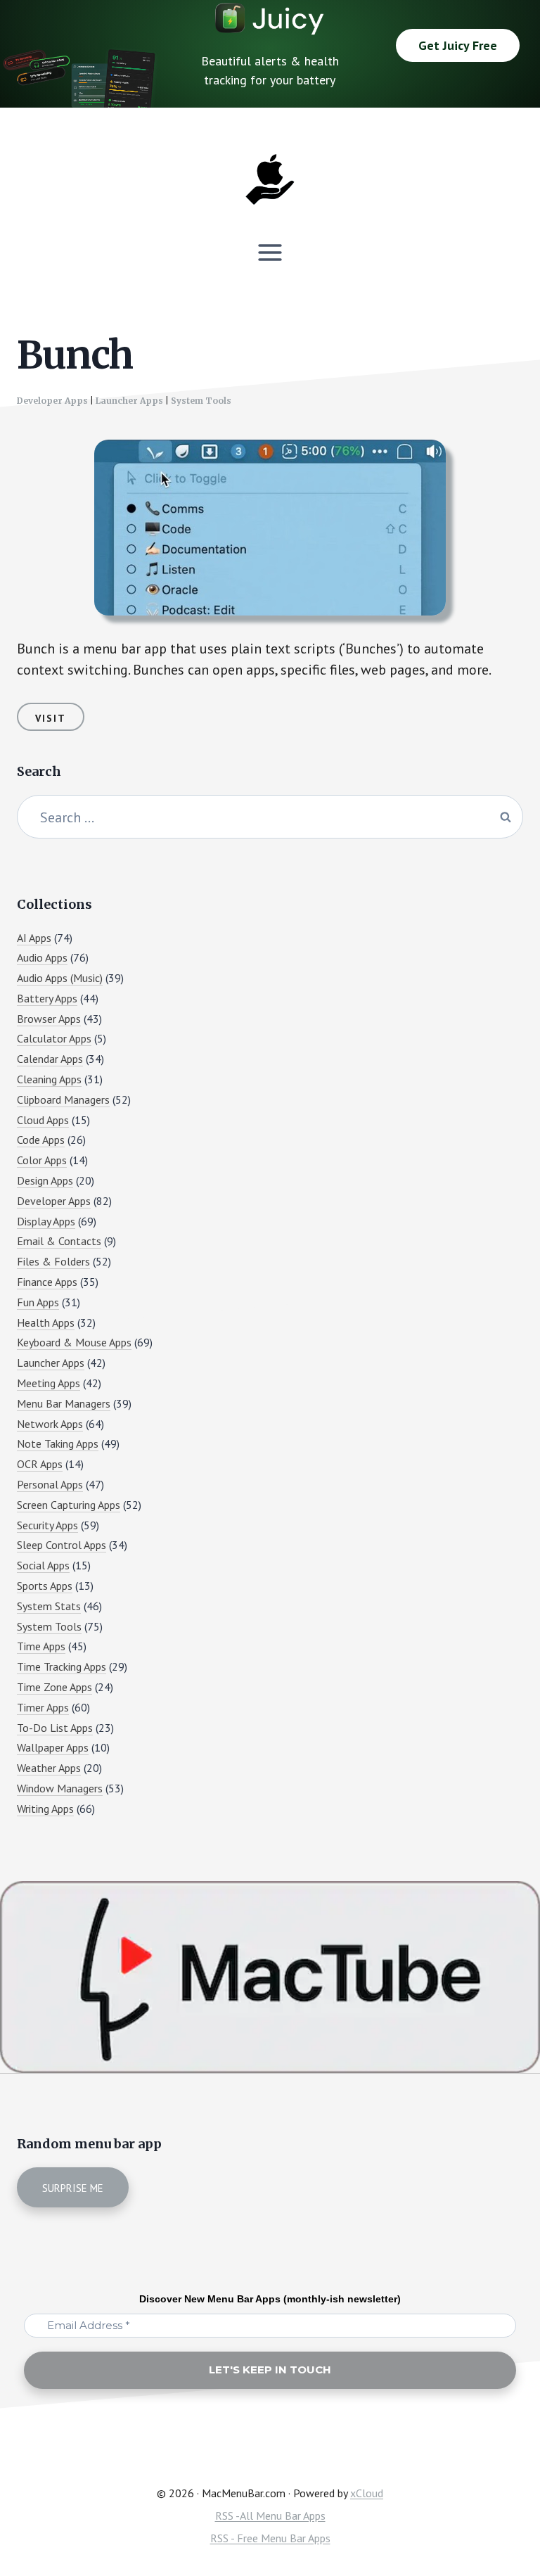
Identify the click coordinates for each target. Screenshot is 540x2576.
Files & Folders (53, 1261)
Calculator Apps (54, 1038)
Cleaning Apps (49, 1079)
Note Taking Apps (58, 1443)
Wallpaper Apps (53, 1747)
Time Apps (41, 1646)
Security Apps (47, 1525)
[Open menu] (270, 252)
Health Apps (46, 1322)
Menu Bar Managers (64, 1403)
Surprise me (73, 2188)
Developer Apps (52, 401)
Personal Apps (50, 1484)
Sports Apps (45, 1586)
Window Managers (60, 1788)
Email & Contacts (59, 1241)
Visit (51, 718)
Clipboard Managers (63, 1099)
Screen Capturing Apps (69, 1505)
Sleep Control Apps (62, 1545)
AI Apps (34, 938)
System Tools (201, 401)
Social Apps (43, 1565)
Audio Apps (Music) (60, 978)
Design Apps (45, 1180)
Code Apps (41, 1140)
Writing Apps (45, 1809)
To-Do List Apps (55, 1728)
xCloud (367, 2493)
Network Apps (50, 1424)
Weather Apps (49, 1768)
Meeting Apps (49, 1383)
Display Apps (46, 1221)
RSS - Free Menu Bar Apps (270, 2538)
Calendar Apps (50, 1059)
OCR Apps (40, 1464)
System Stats (49, 1606)
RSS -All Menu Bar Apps (270, 2516)
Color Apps (42, 1160)
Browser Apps (49, 1019)
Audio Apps (42, 957)
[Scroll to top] (502, 2517)
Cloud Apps (43, 1120)
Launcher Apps (129, 401)
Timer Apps (43, 1707)
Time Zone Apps (54, 1687)
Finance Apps (47, 1282)
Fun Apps (38, 1302)
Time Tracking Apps (62, 1666)
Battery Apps (47, 998)
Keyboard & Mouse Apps (74, 1342)
